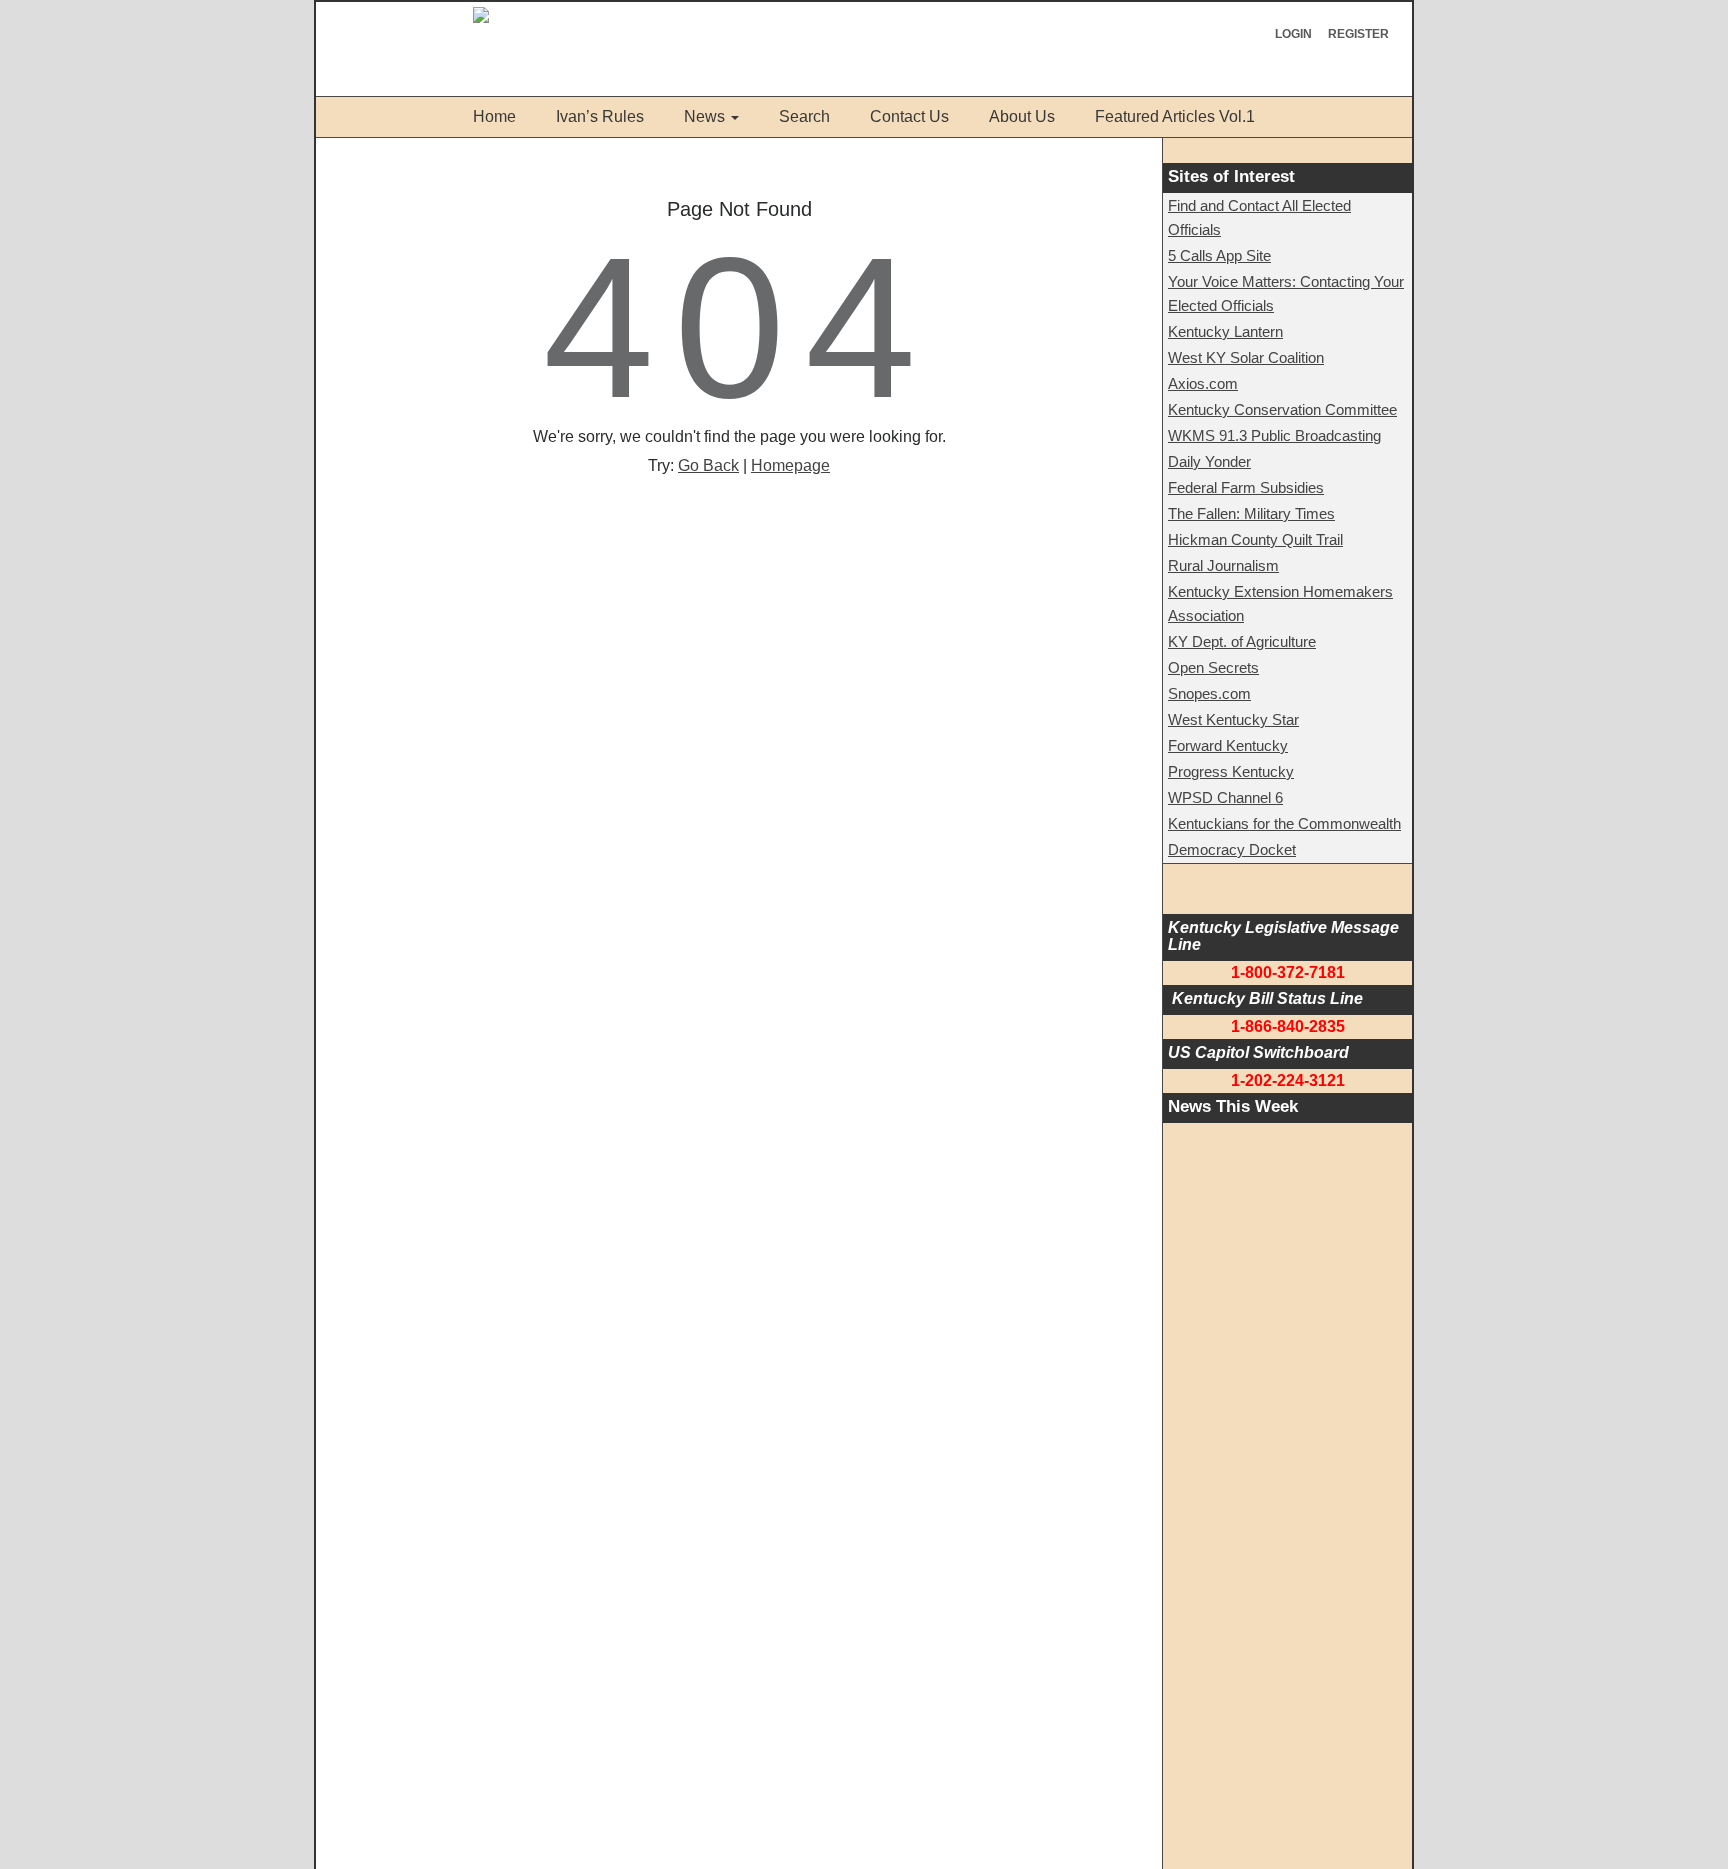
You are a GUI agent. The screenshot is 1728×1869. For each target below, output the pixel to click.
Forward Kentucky (1228, 745)
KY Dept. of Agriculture (1242, 641)
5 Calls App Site (1219, 255)
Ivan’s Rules (600, 116)
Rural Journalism (1223, 565)
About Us (1022, 116)
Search (804, 116)
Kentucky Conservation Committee (1282, 409)
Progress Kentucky (1231, 771)
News (704, 116)
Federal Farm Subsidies (1246, 487)
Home (494, 116)
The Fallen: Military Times (1251, 513)
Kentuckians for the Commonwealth (1284, 823)
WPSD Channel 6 (1225, 797)
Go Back (708, 465)
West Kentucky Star (1233, 719)
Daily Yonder (1209, 461)
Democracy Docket (1232, 849)
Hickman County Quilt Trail (1255, 539)
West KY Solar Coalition (1246, 357)
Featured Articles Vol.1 (1175, 116)
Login (1293, 34)
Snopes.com (1209, 693)
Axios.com (1203, 383)
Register (1358, 34)
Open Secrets (1213, 667)
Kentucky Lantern (1225, 331)
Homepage (790, 465)
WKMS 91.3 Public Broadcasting (1274, 435)
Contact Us (909, 116)
